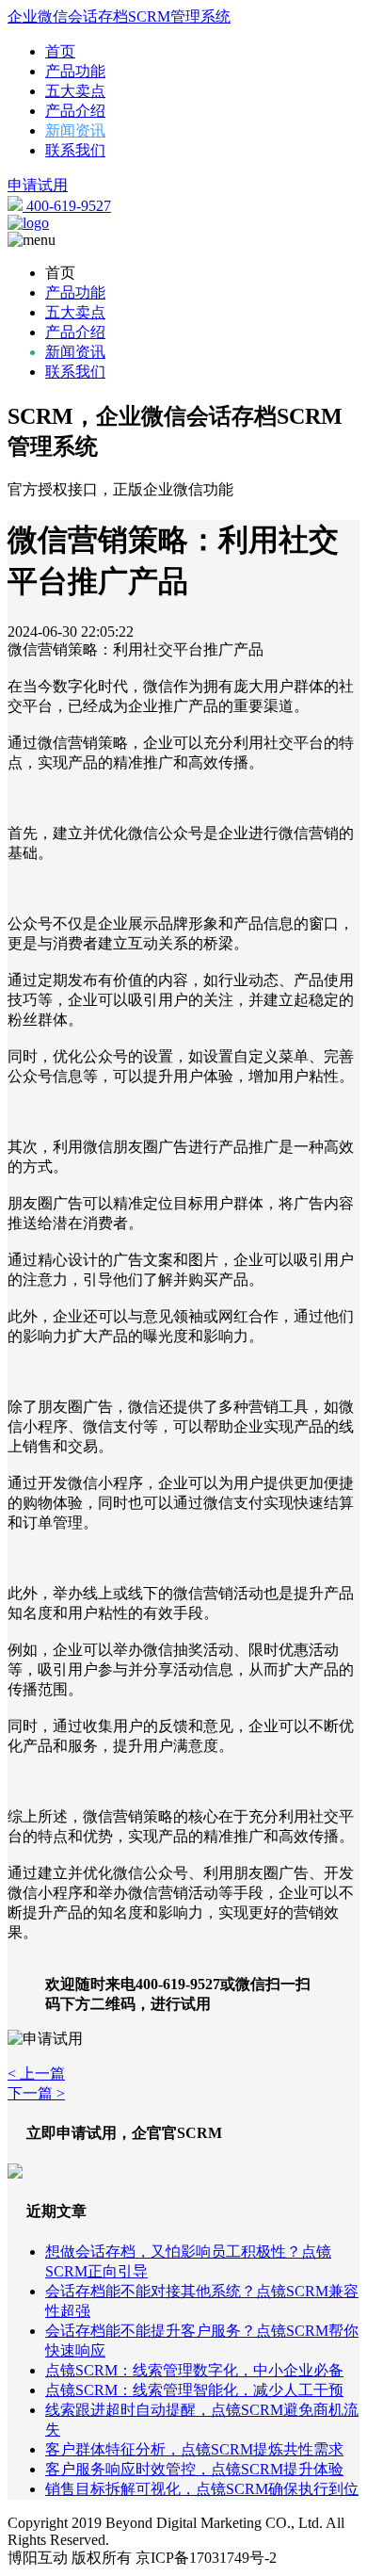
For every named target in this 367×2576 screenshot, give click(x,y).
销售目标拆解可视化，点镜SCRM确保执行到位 (202, 2489)
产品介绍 (75, 111)
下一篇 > (36, 2093)
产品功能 (75, 71)
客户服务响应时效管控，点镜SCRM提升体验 (194, 2469)
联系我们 (75, 150)
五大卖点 (75, 91)
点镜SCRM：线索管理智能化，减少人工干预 (194, 2390)
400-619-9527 (67, 206)
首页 (60, 51)
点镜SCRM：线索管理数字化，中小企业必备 (194, 2370)
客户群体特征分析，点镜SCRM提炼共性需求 (194, 2449)
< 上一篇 (36, 2074)
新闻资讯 (75, 130)
